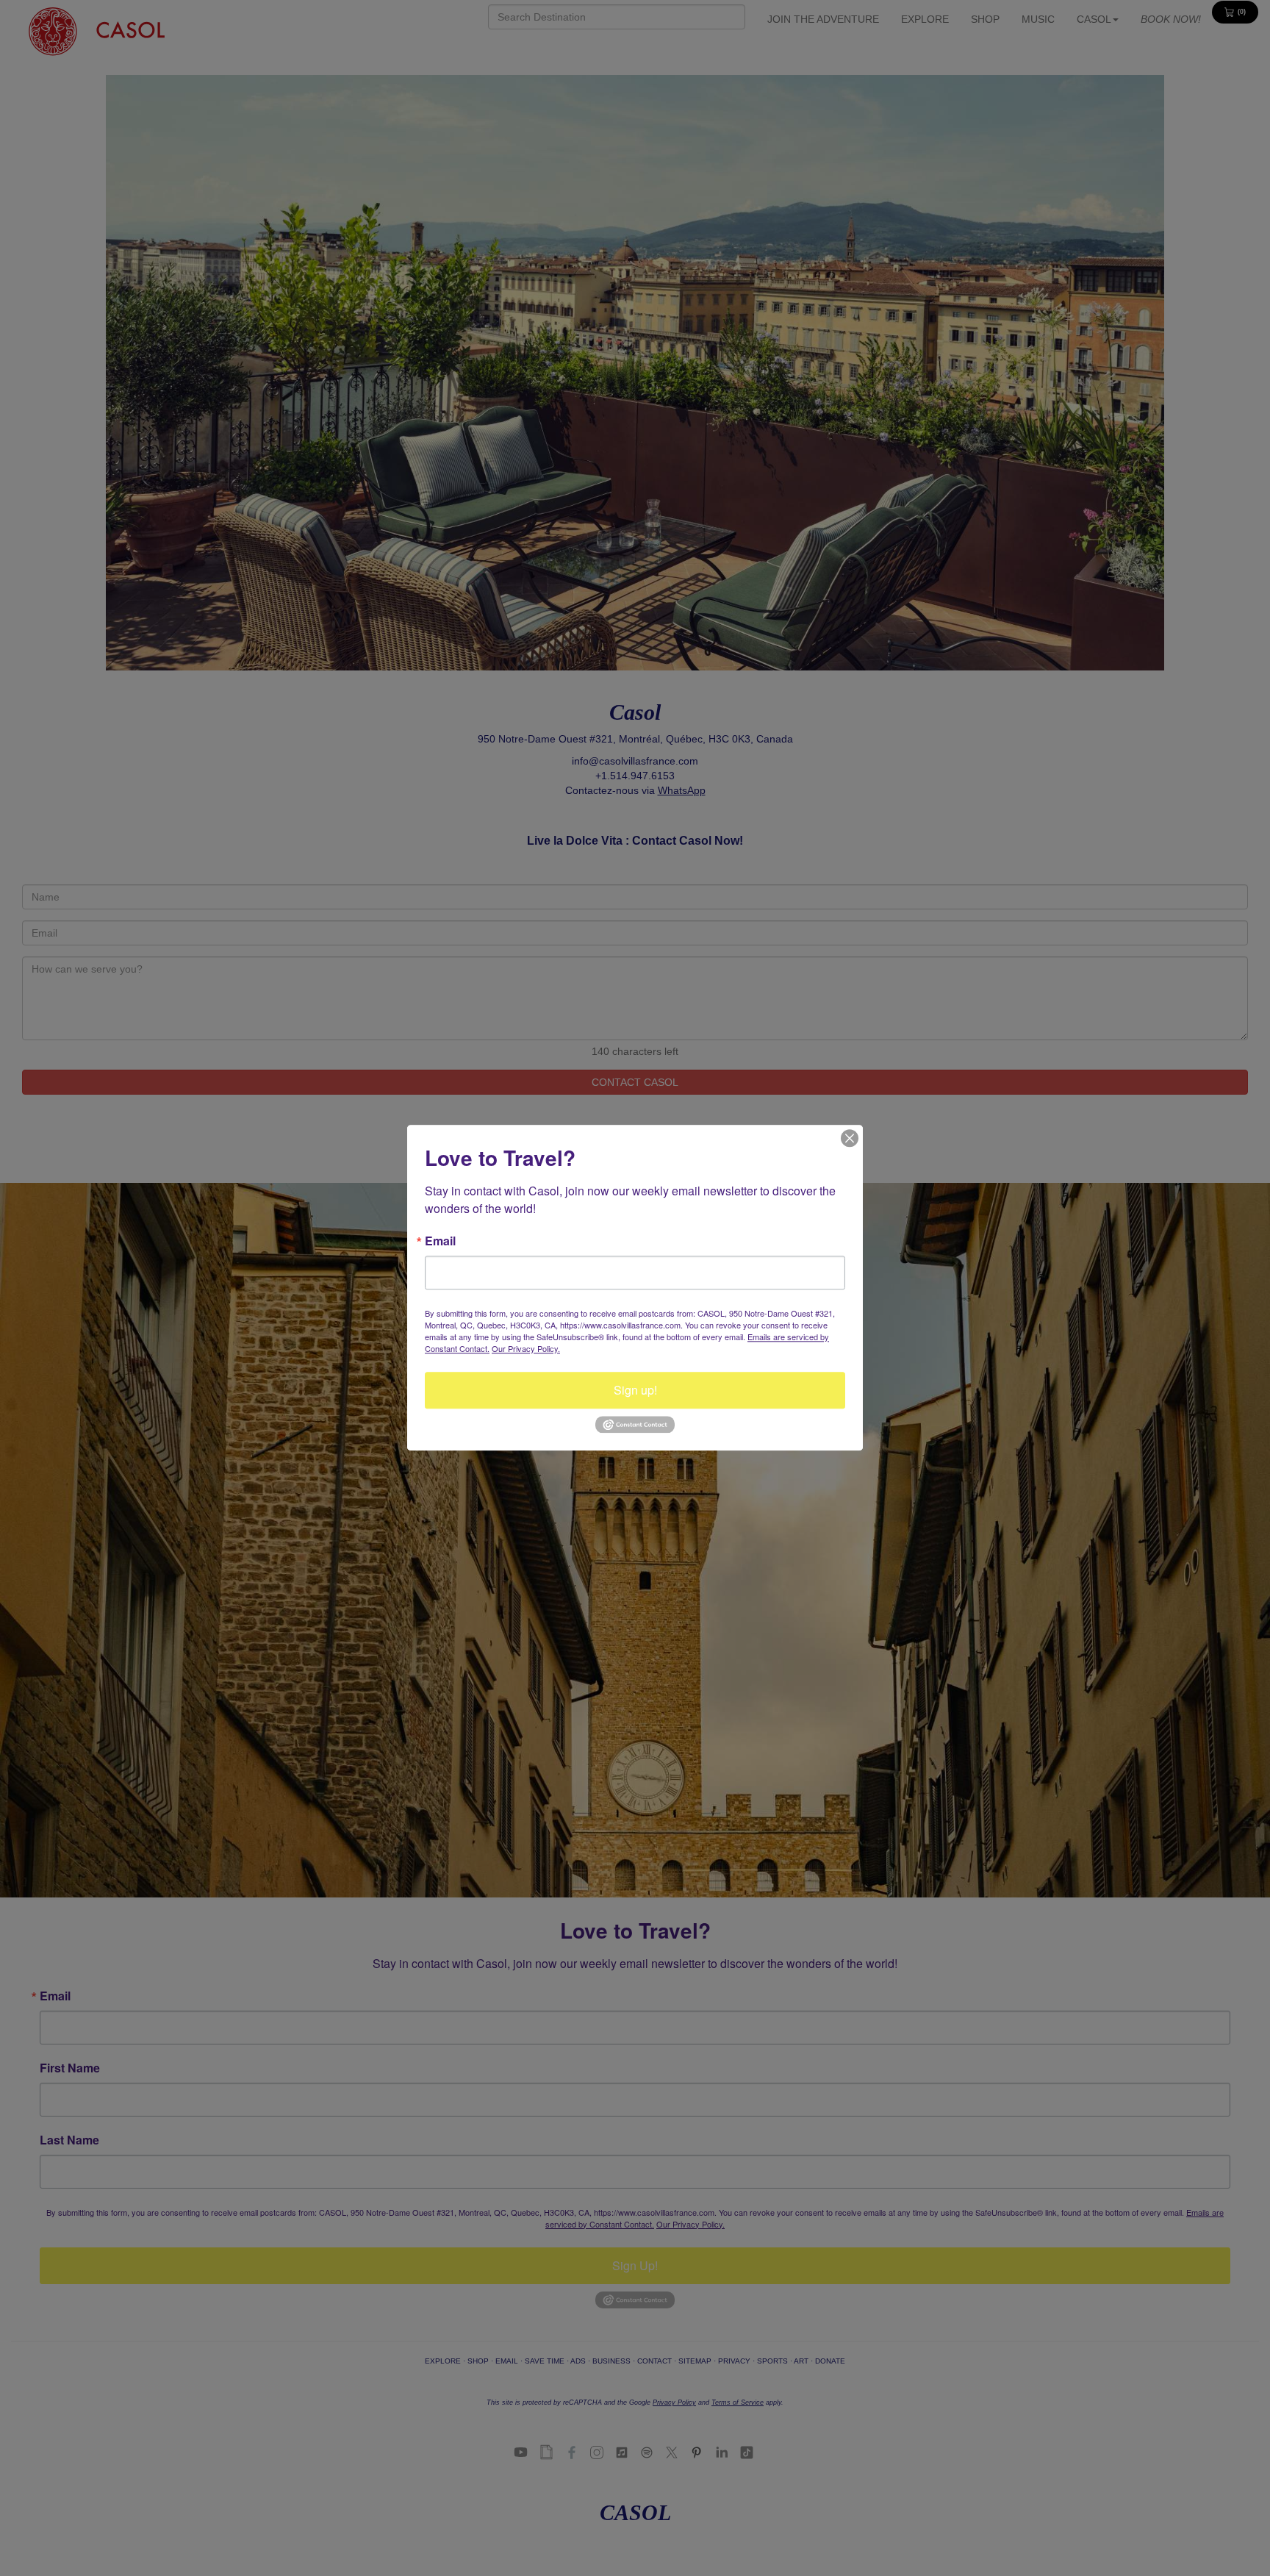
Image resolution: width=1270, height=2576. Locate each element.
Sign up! (635, 1390)
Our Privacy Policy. (526, 1348)
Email (440, 1241)
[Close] (850, 1138)
